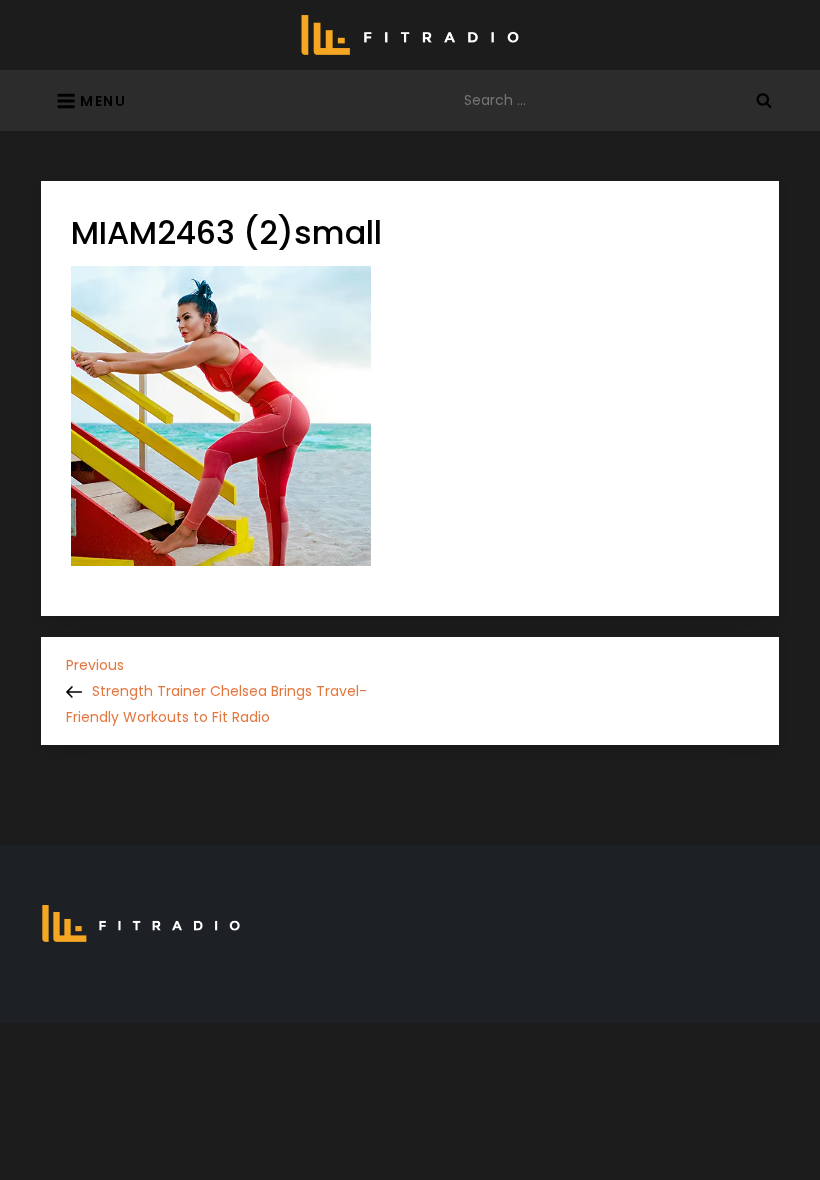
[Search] (764, 100)
